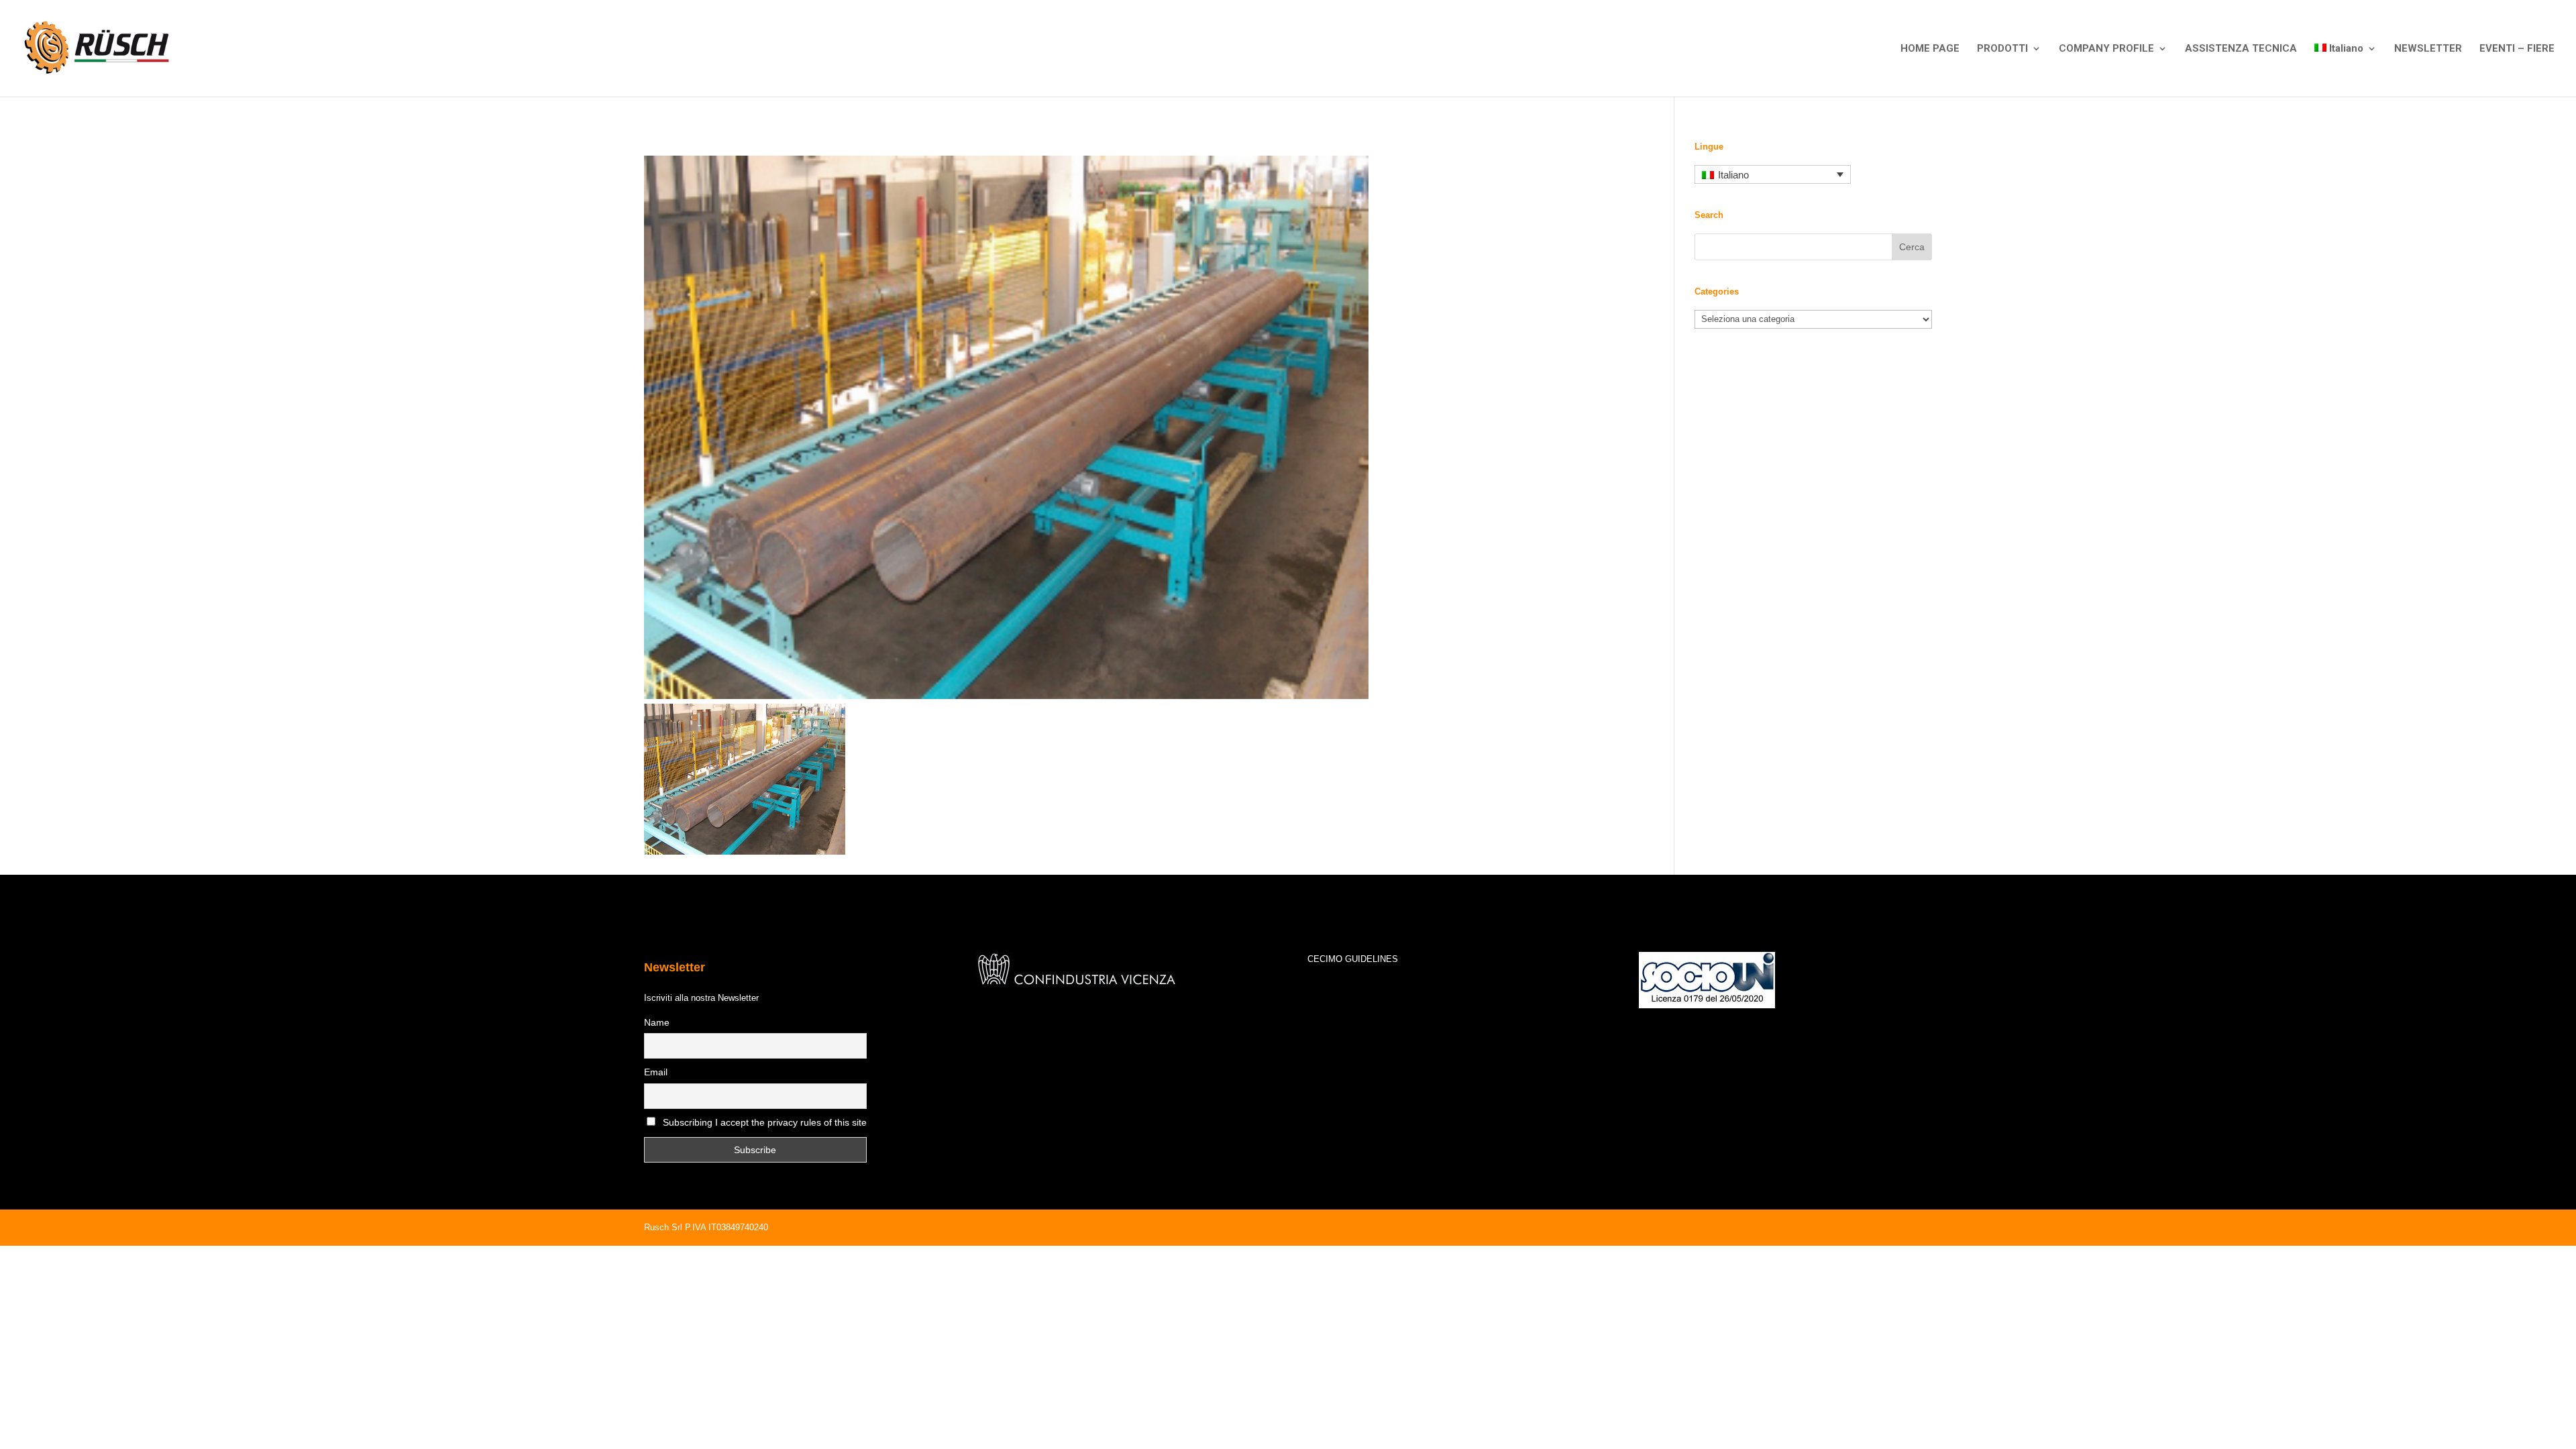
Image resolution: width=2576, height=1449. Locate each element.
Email (656, 1072)
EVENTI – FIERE (2517, 49)
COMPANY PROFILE (2106, 49)
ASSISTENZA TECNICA (2241, 49)
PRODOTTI (2002, 49)
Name (657, 1022)
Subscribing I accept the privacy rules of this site (765, 1122)
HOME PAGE (1930, 49)
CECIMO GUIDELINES (1353, 959)
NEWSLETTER (2428, 49)
